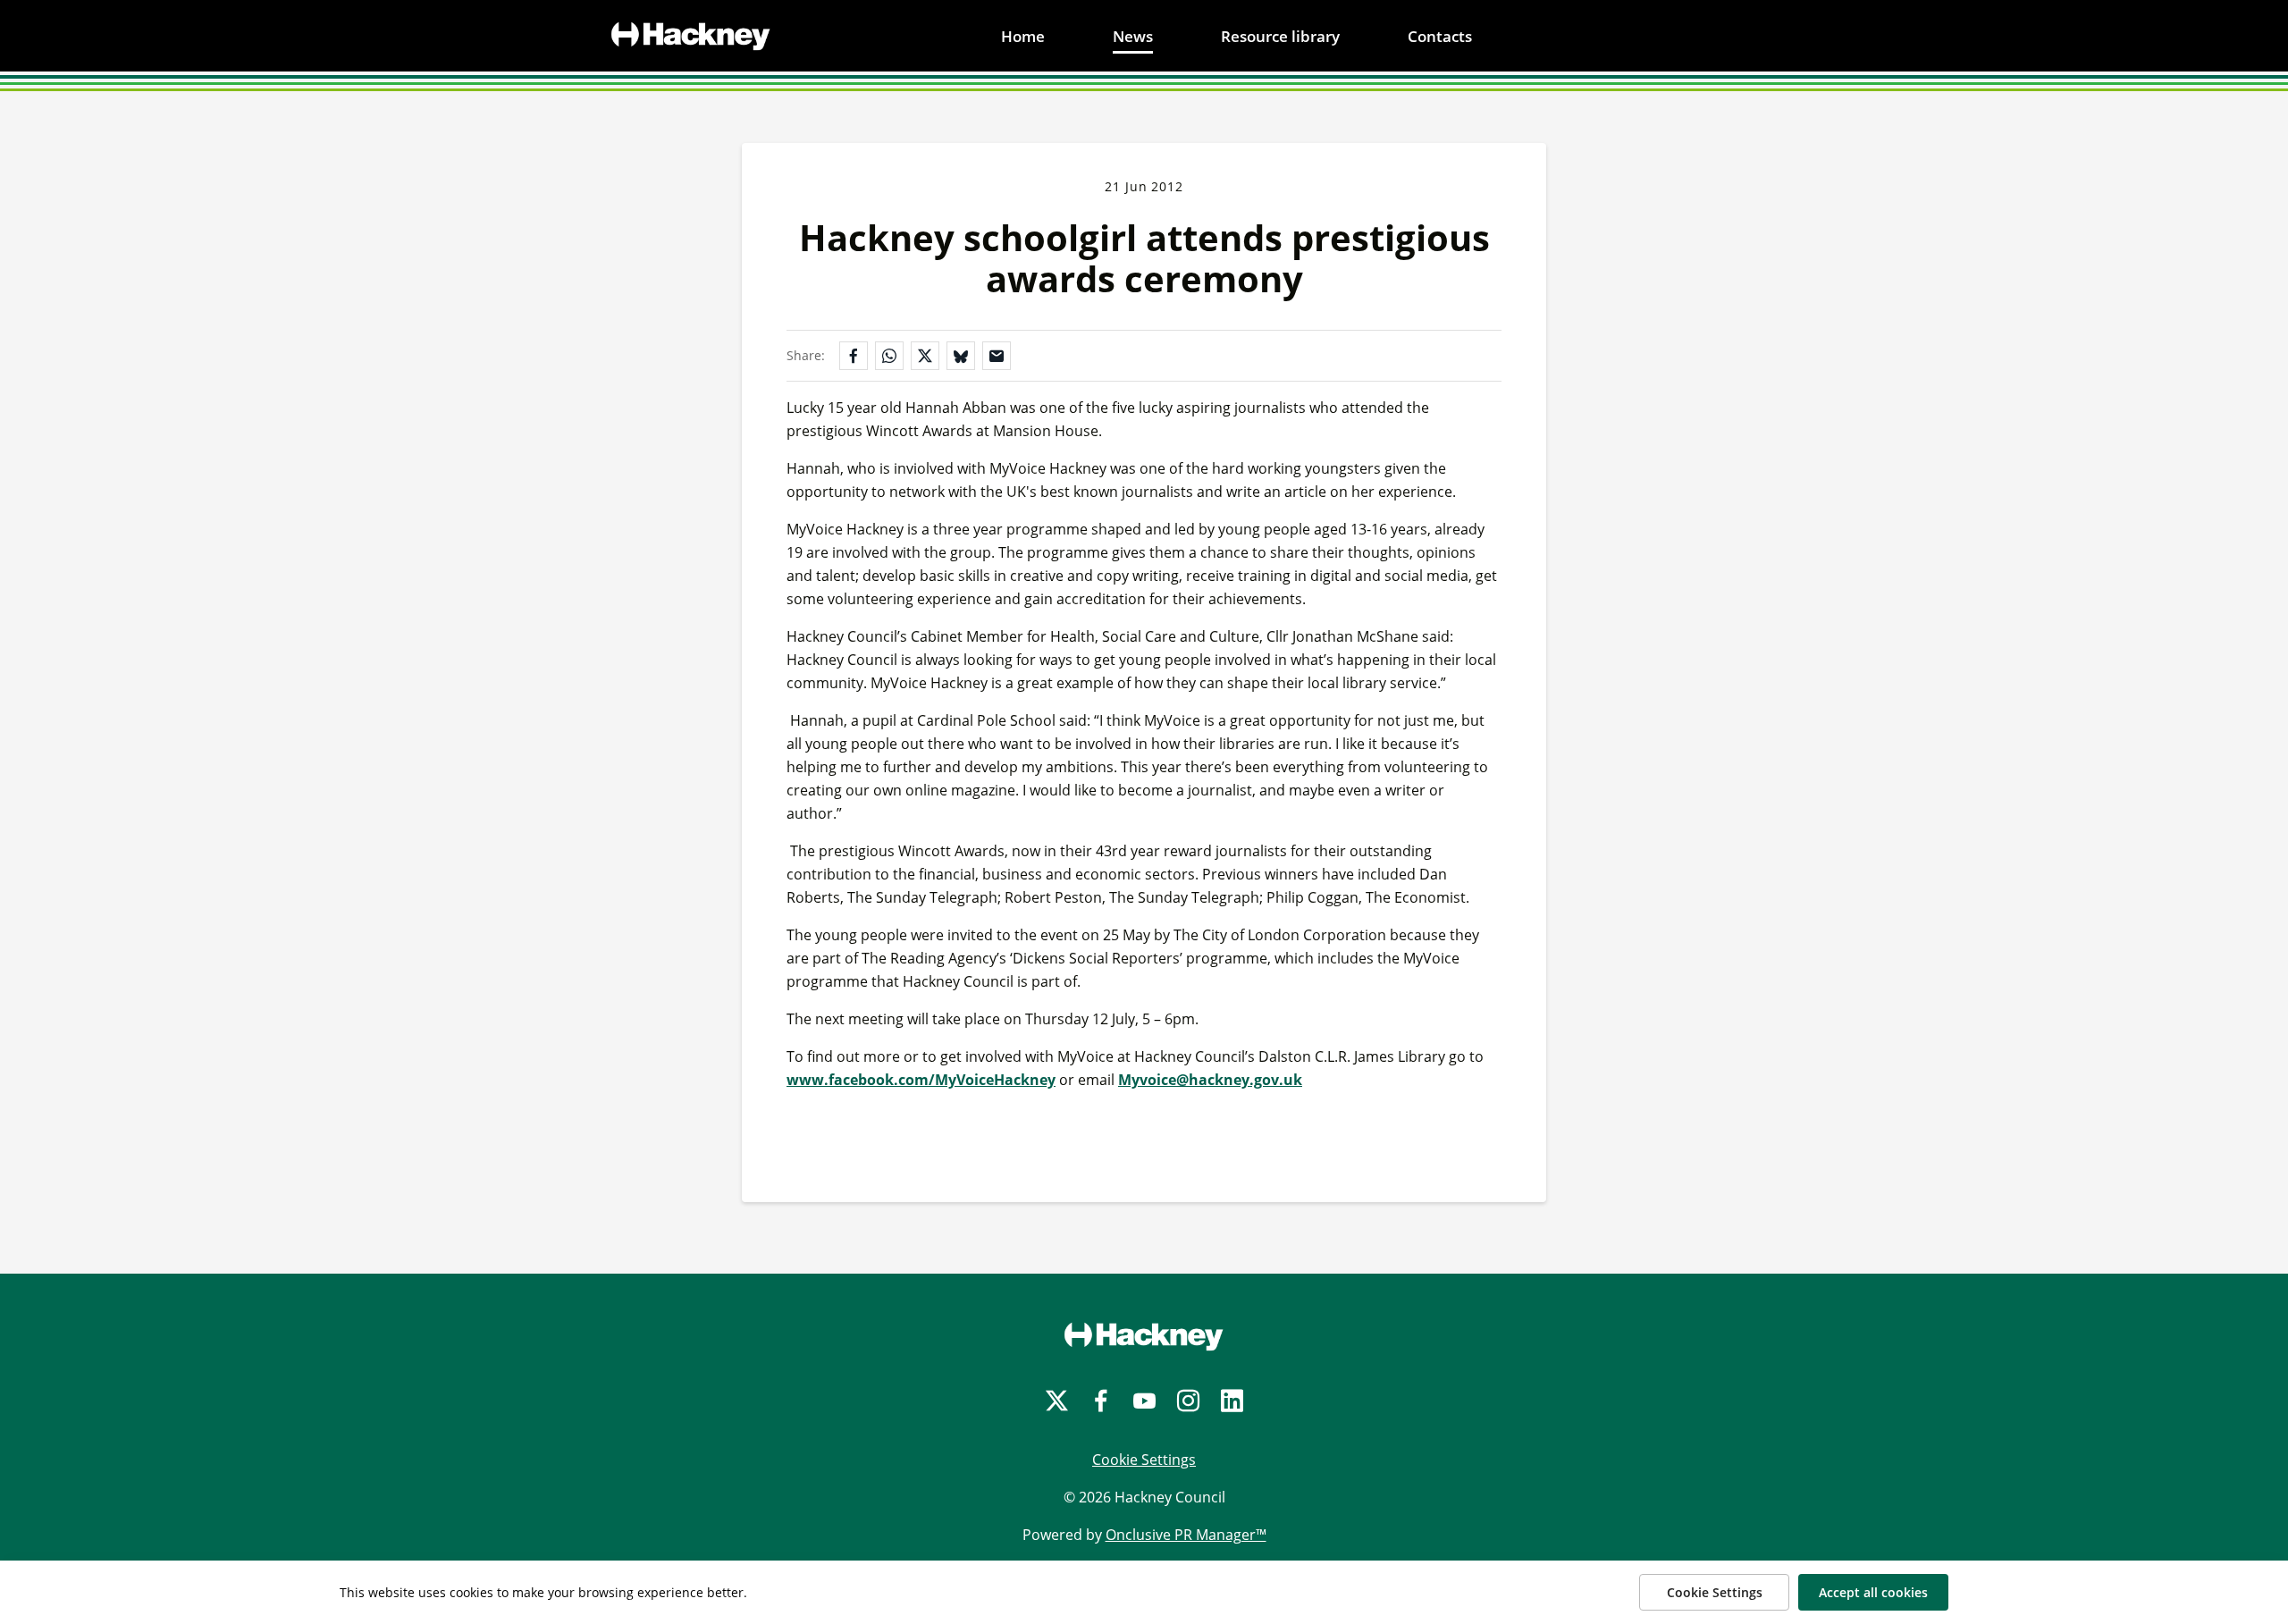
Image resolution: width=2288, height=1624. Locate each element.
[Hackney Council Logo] (1144, 1336)
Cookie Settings (1144, 1460)
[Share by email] (997, 356)
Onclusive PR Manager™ (1186, 1535)
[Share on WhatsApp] (889, 356)
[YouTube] (1144, 1401)
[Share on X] (925, 356)
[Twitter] (1057, 1401)
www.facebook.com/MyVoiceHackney (921, 1080)
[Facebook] (1101, 1401)
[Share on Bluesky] (961, 356)
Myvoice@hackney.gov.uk (1210, 1080)
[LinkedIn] (1232, 1401)
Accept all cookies (1873, 1592)
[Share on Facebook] (854, 356)
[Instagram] (1188, 1401)
